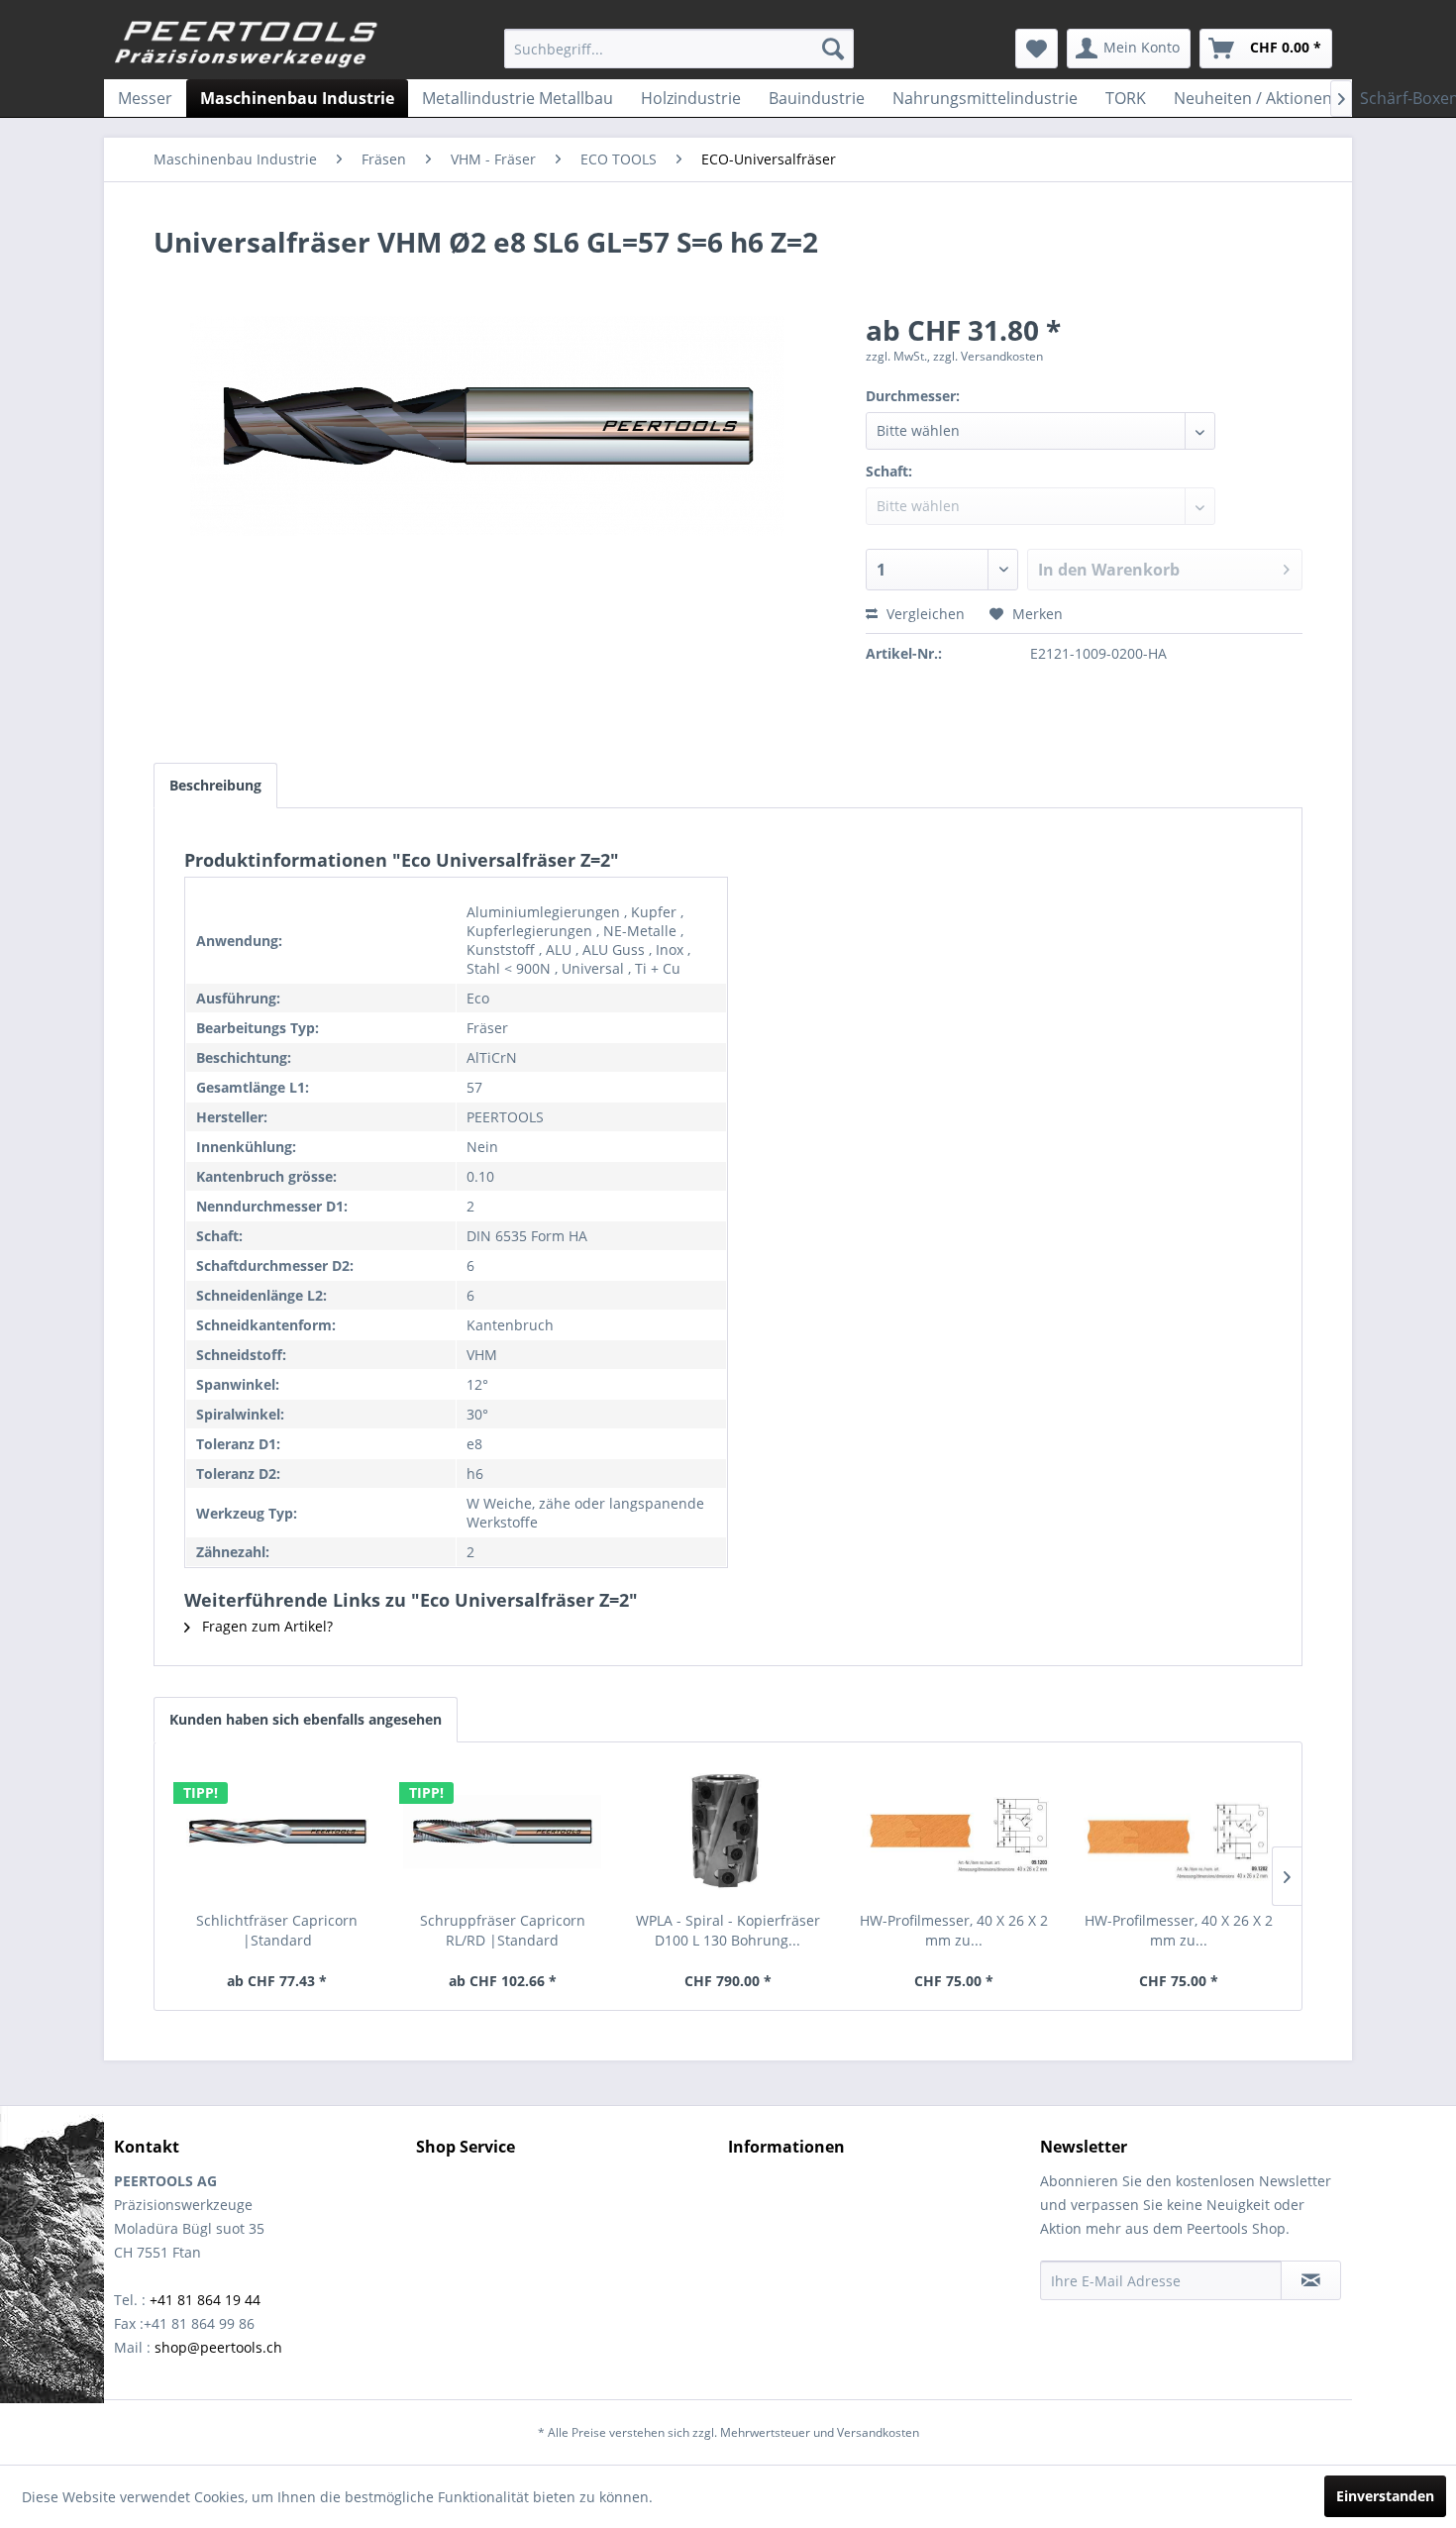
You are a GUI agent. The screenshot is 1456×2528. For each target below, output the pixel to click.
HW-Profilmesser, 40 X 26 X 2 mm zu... (954, 1930)
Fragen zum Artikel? (265, 1626)
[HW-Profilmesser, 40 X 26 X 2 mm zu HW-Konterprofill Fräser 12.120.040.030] (954, 1832)
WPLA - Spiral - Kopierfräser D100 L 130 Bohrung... (728, 1930)
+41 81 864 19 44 (205, 2300)
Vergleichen (924, 614)
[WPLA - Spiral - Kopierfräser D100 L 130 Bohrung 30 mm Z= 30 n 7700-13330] (728, 1832)
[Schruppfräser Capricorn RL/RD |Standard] (503, 1832)
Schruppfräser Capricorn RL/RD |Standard (503, 1930)
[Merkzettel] (1037, 49)
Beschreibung (215, 785)
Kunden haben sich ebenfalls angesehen (306, 1719)
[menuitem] (679, 49)
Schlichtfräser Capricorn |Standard (277, 1930)
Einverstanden (1385, 2496)
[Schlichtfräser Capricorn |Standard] (277, 1832)
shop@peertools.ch (218, 2347)
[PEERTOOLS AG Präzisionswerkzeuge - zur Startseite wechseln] (247, 45)
